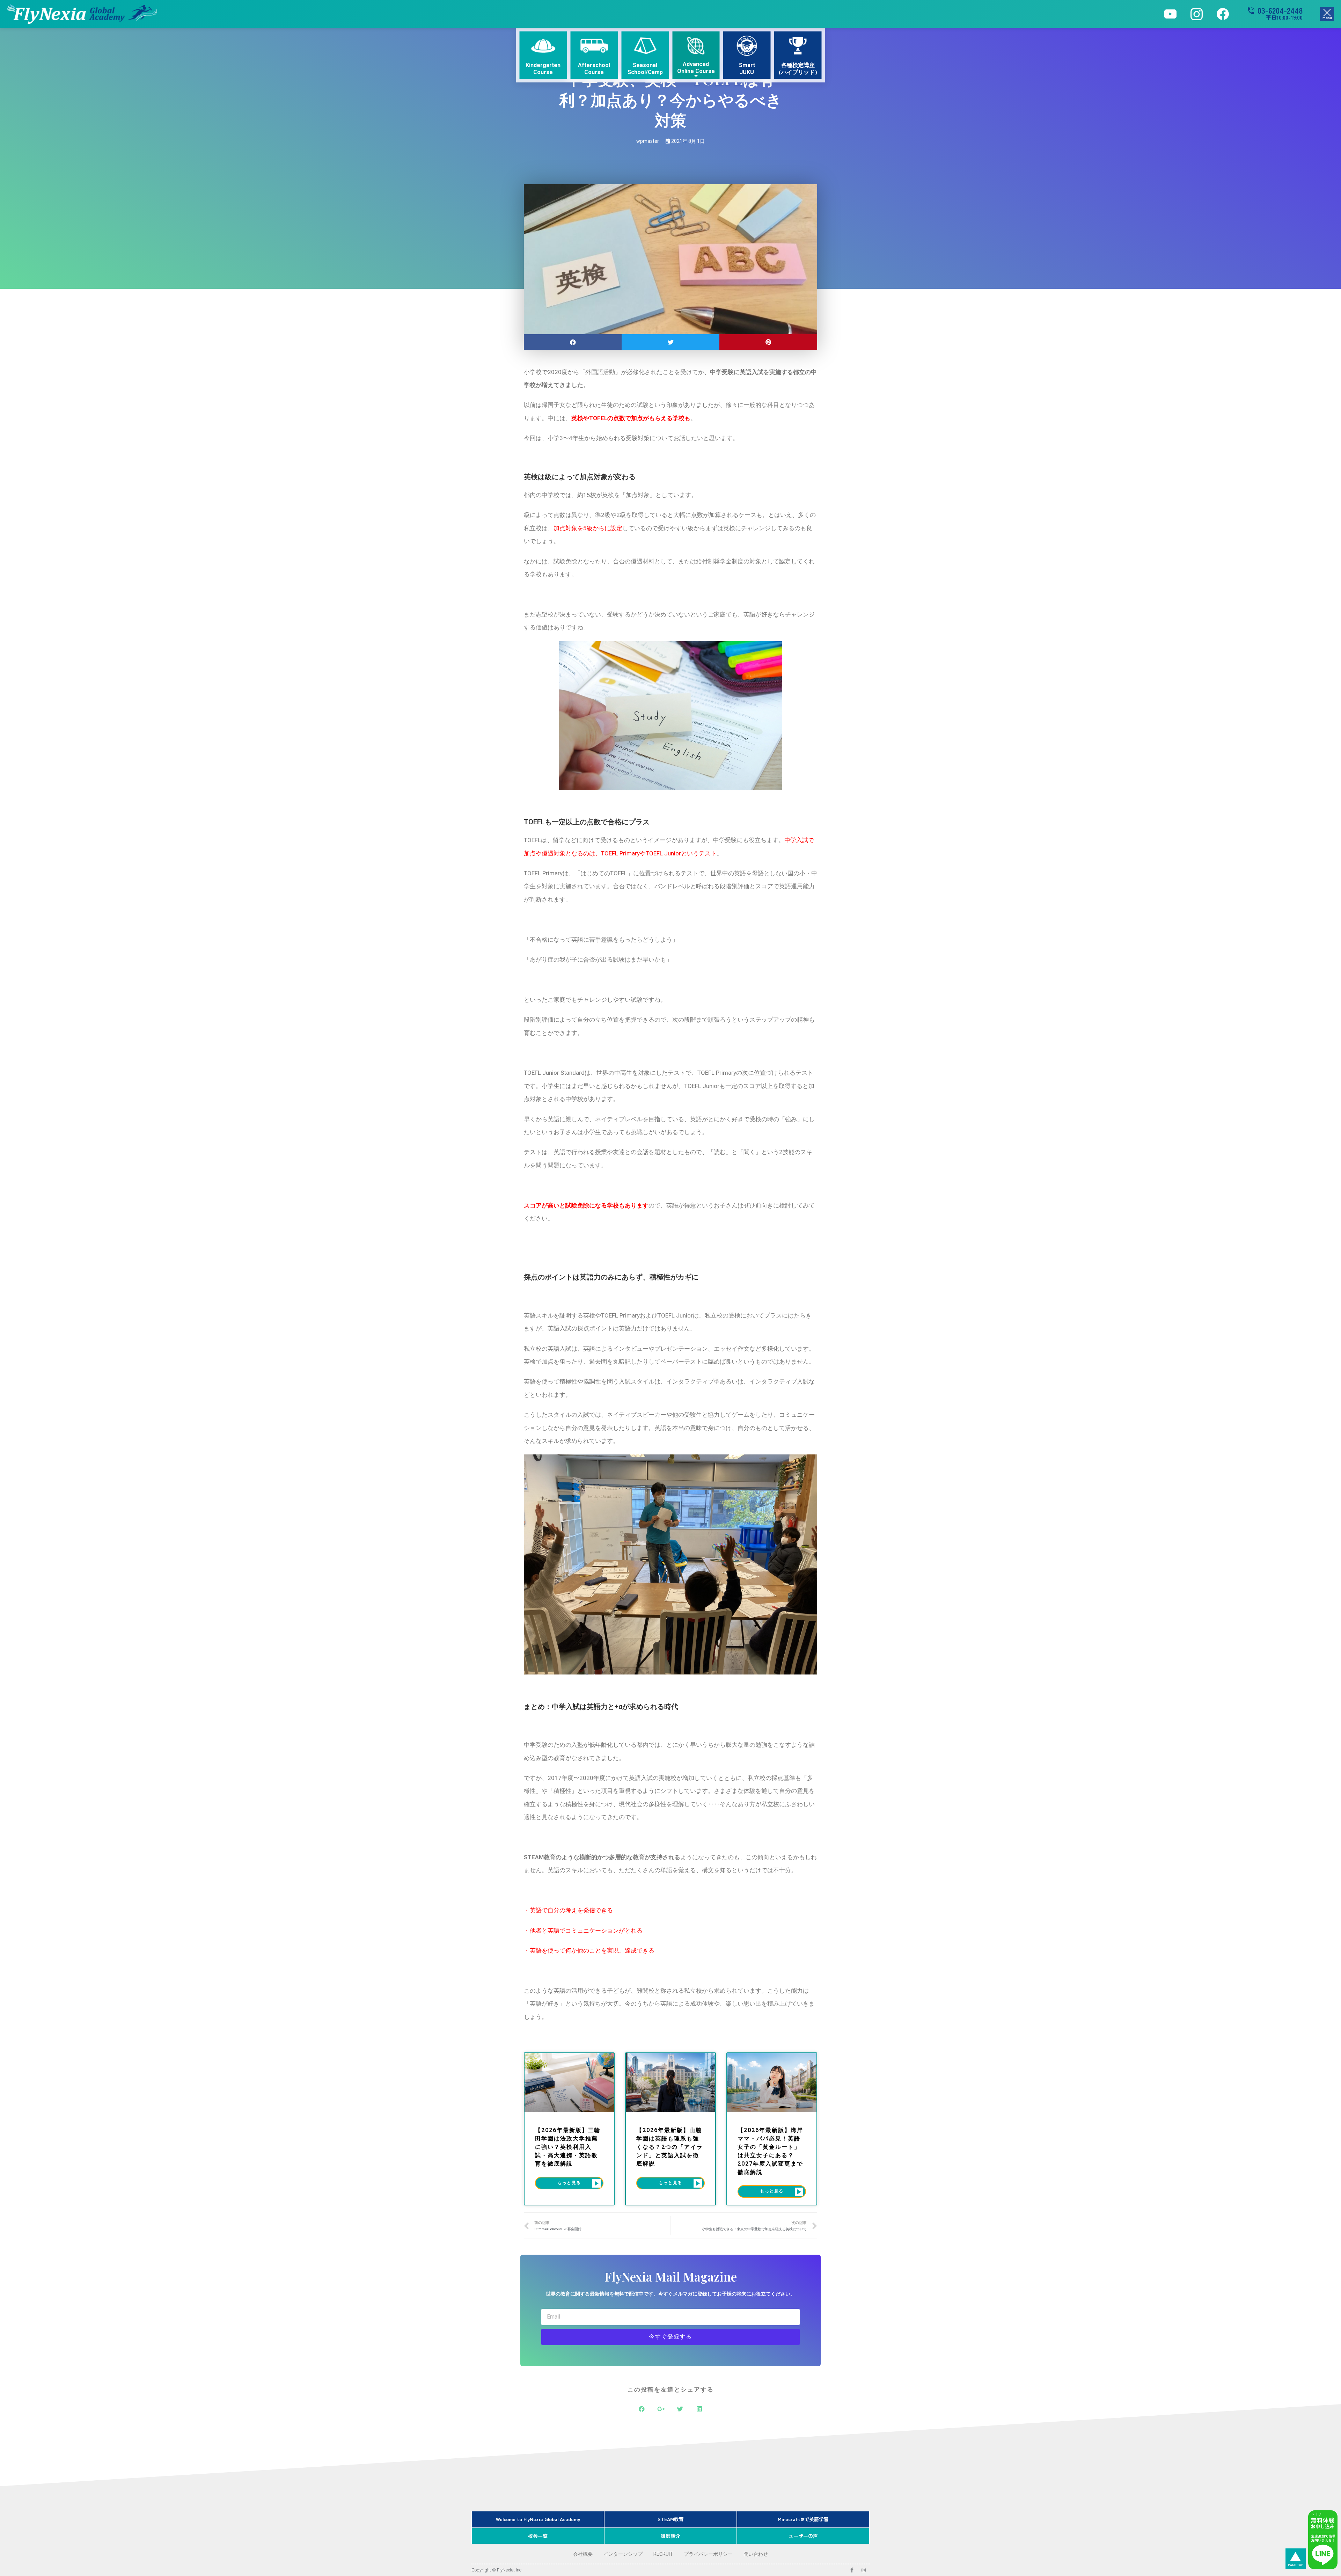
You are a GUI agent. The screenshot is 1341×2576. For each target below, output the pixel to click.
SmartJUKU (747, 68)
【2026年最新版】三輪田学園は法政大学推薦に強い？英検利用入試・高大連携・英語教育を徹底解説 (568, 2147)
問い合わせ (756, 2554)
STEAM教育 (671, 2519)
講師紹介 (670, 2536)
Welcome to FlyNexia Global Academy (538, 2519)
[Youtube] (1170, 14)
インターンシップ (623, 2554)
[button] (1327, 14)
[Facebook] (1223, 14)
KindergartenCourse (543, 68)
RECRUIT (663, 2554)
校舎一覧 (538, 2536)
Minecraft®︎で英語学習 (803, 2519)
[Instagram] (1197, 14)
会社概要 (583, 2554)
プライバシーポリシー (708, 2554)
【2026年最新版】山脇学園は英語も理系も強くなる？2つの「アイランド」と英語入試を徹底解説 (670, 2147)
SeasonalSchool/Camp (645, 68)
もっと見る (569, 2183)
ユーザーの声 (803, 2536)
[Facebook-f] (852, 2570)
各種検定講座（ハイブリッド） (798, 68)
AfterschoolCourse (594, 68)
